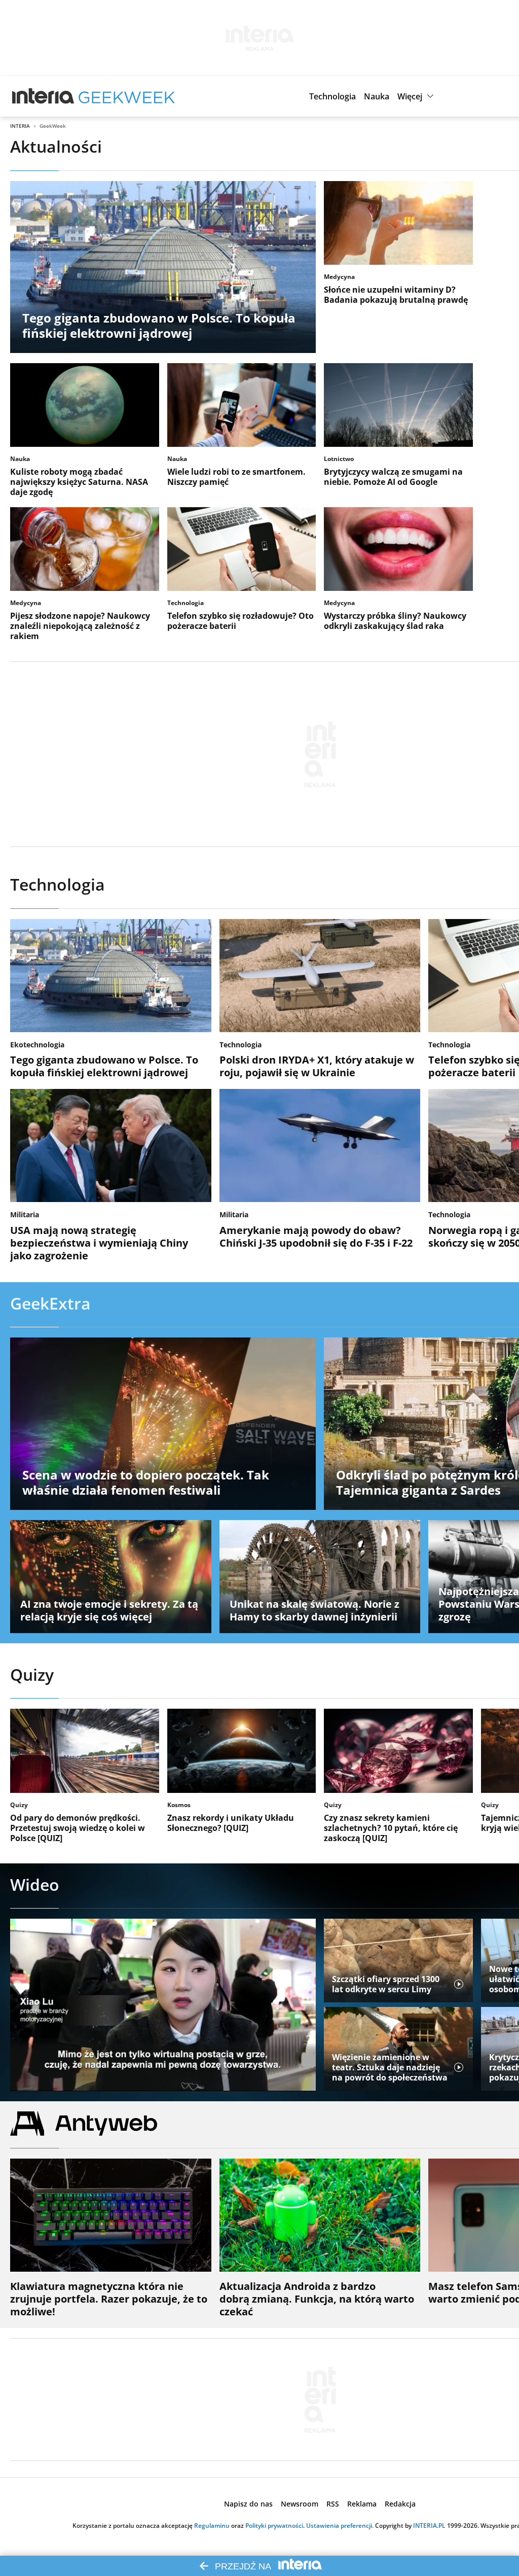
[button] (332, 96)
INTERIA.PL (429, 2526)
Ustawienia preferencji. (340, 2526)
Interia (20, 126)
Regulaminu (212, 2526)
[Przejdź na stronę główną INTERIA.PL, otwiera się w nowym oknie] (43, 96)
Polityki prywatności (274, 2526)
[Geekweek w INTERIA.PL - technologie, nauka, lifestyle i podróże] (127, 96)
